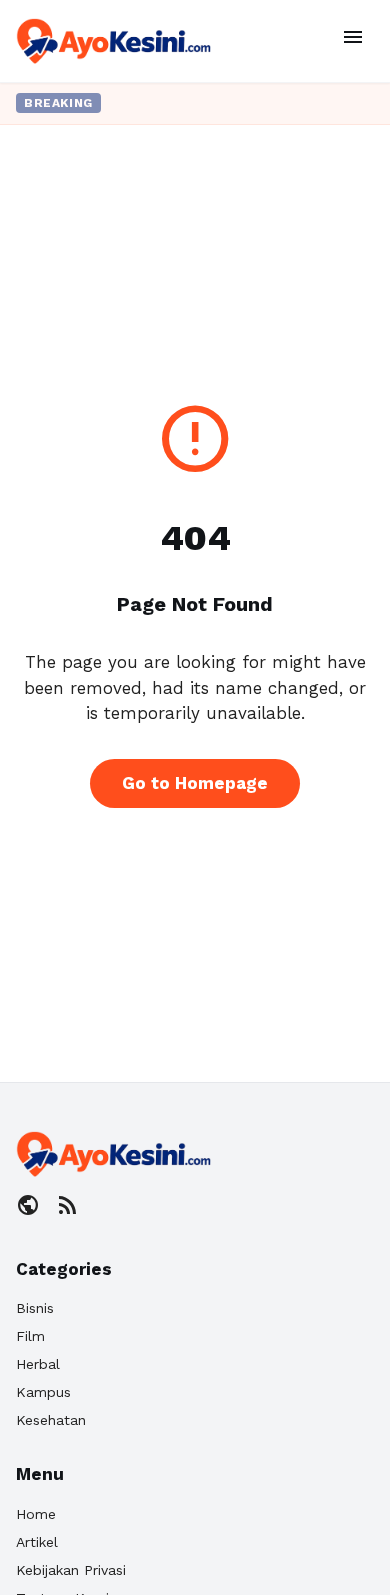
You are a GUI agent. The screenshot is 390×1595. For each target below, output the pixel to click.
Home (36, 1514)
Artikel (37, 1542)
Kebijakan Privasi (71, 1570)
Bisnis (35, 1308)
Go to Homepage (195, 783)
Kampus (43, 1392)
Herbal (38, 1364)
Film (30, 1336)
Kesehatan (51, 1420)
